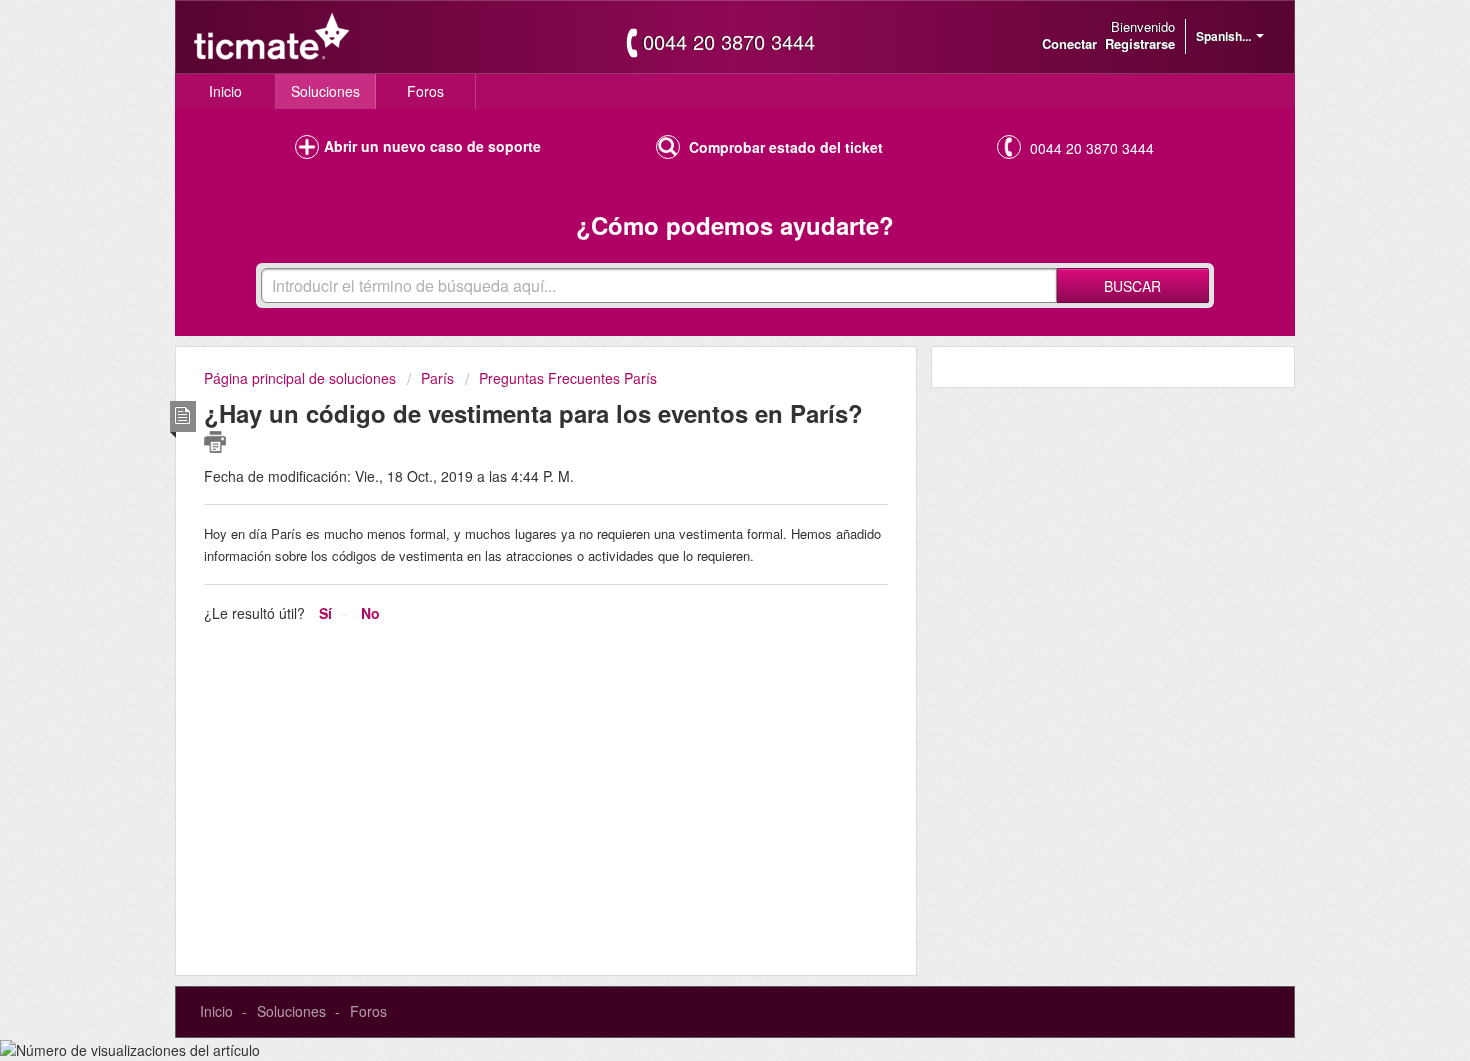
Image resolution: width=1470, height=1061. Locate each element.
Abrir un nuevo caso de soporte (432, 146)
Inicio (225, 91)
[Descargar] (698, 267)
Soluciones (325, 91)
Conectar (1069, 43)
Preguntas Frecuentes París (568, 378)
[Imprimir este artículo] (215, 442)
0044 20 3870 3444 (729, 42)
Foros (425, 91)
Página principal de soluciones (302, 378)
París (437, 378)
